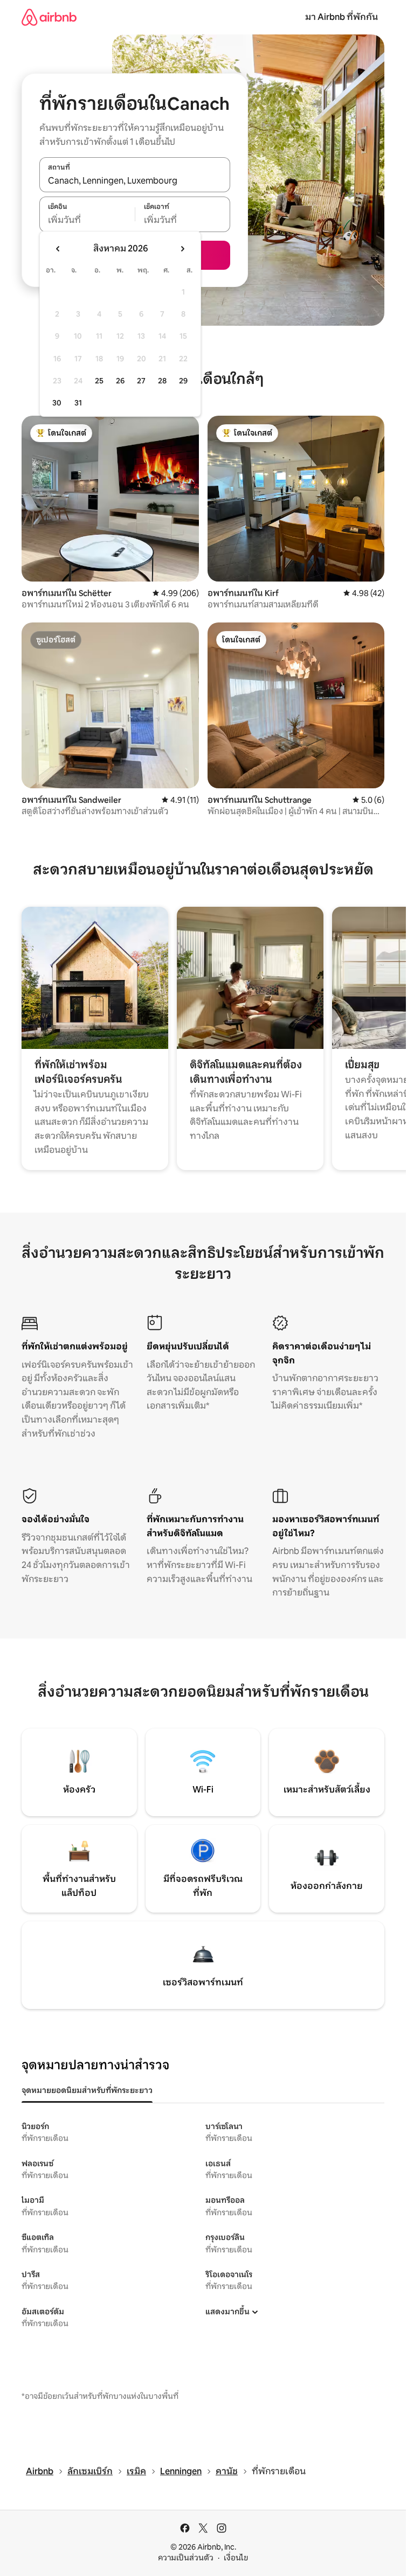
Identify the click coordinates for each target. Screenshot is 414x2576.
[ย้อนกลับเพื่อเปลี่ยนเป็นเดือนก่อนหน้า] (58, 249)
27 (141, 381)
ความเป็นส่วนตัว (186, 2558)
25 (99, 381)
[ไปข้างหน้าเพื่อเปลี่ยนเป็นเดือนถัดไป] (182, 249)
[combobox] (135, 180)
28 (162, 381)
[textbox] (87, 220)
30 (57, 403)
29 (183, 381)
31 (78, 403)
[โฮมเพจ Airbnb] (49, 17)
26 (120, 381)
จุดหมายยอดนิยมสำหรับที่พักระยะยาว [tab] (87, 2090)
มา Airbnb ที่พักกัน (341, 17)
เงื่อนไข (236, 2558)
